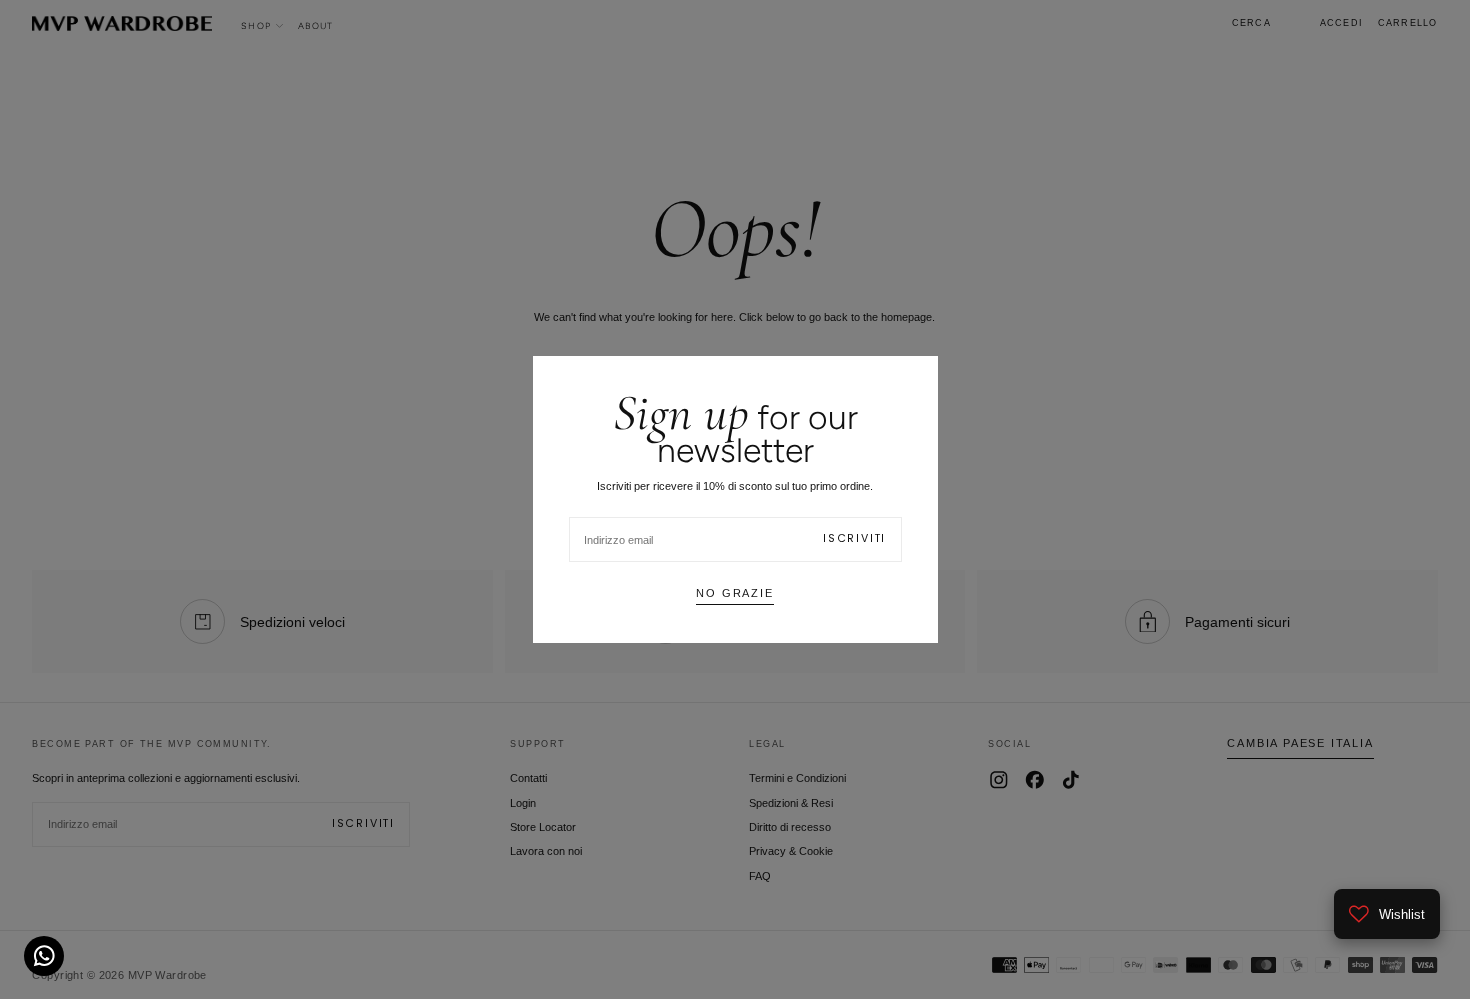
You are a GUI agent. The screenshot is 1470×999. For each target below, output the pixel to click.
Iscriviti (854, 538)
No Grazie (734, 593)
